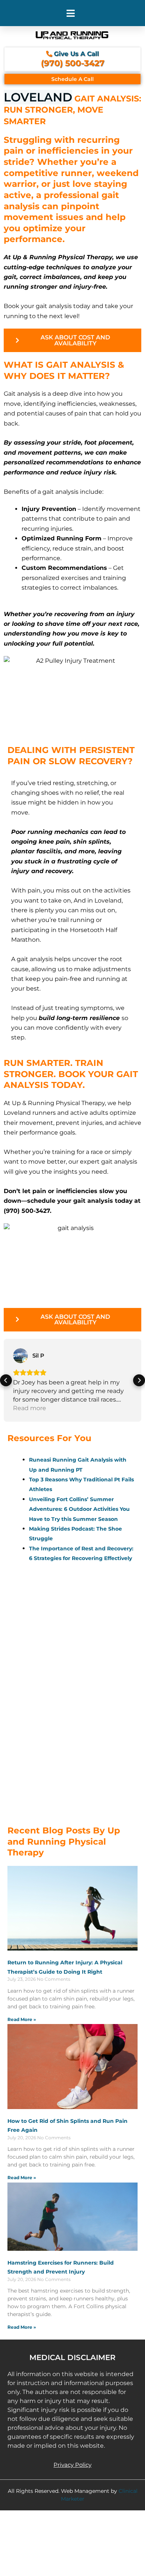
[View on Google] (20, 1356)
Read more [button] (30, 1408)
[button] (71, 13)
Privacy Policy (72, 2465)
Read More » (22, 2019)
